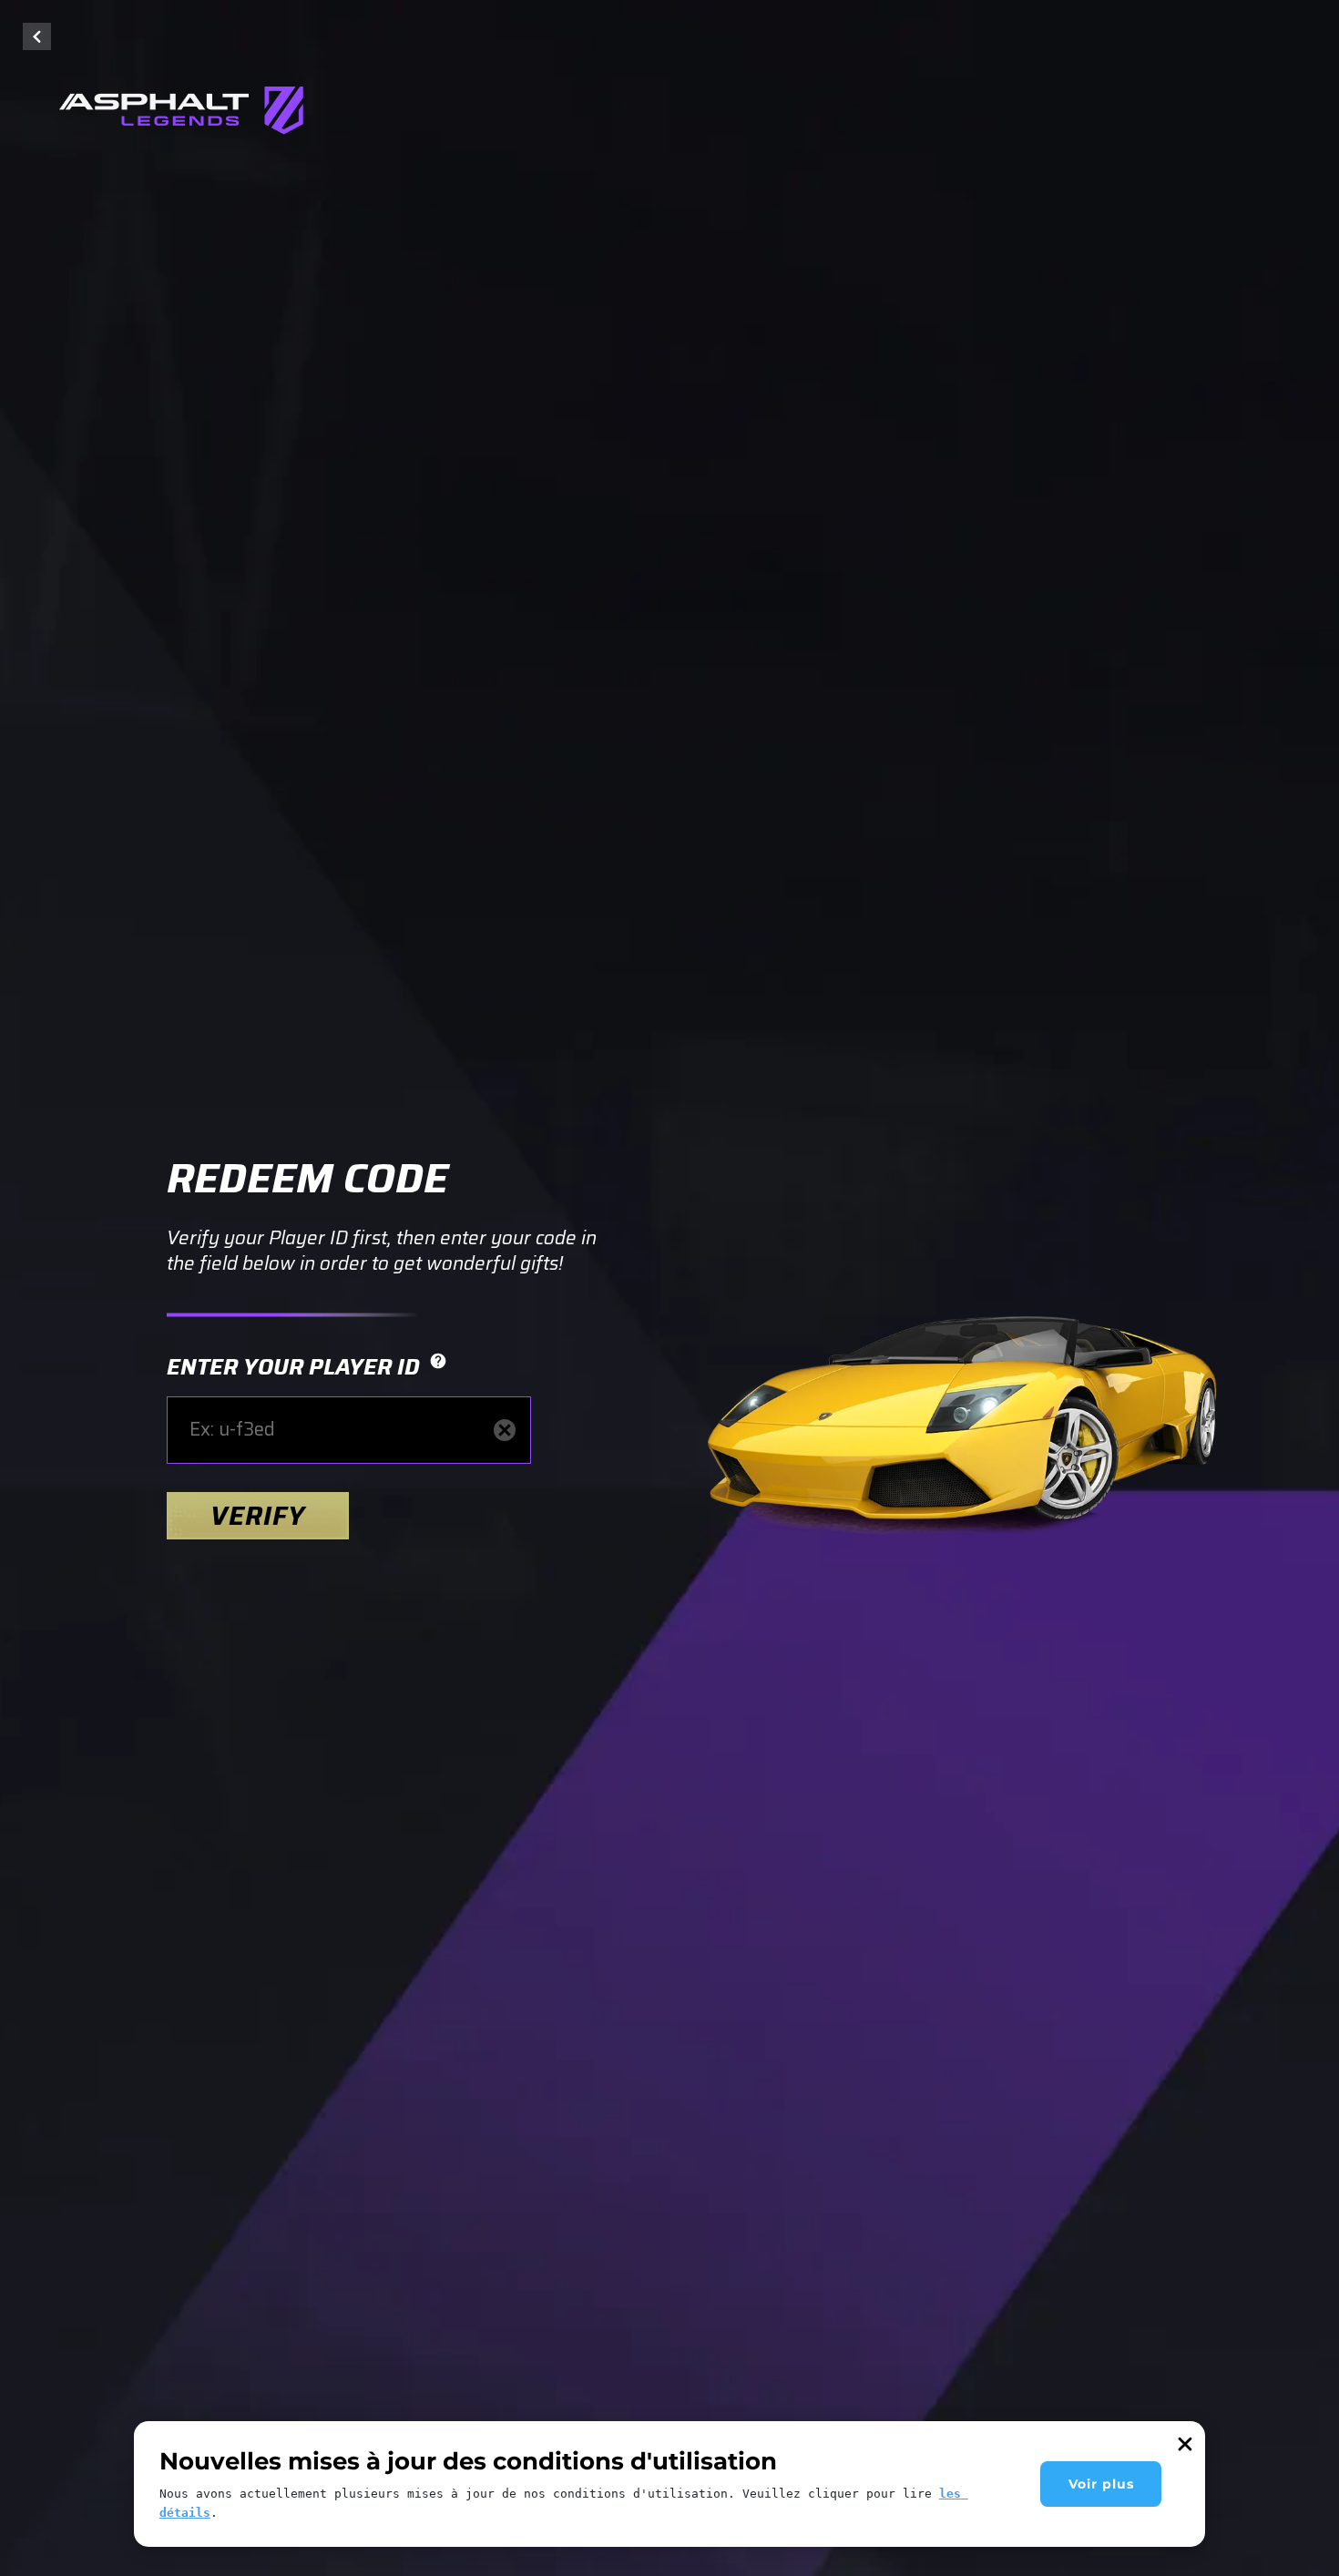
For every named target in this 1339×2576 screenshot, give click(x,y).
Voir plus (1101, 2484)
